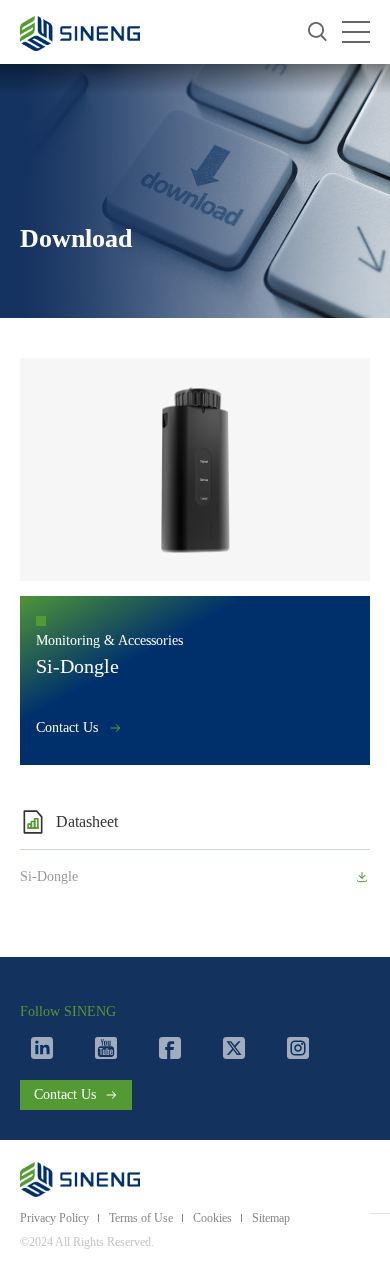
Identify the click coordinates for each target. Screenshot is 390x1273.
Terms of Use (141, 1218)
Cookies (212, 1218)
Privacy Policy (54, 1218)
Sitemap (271, 1218)
